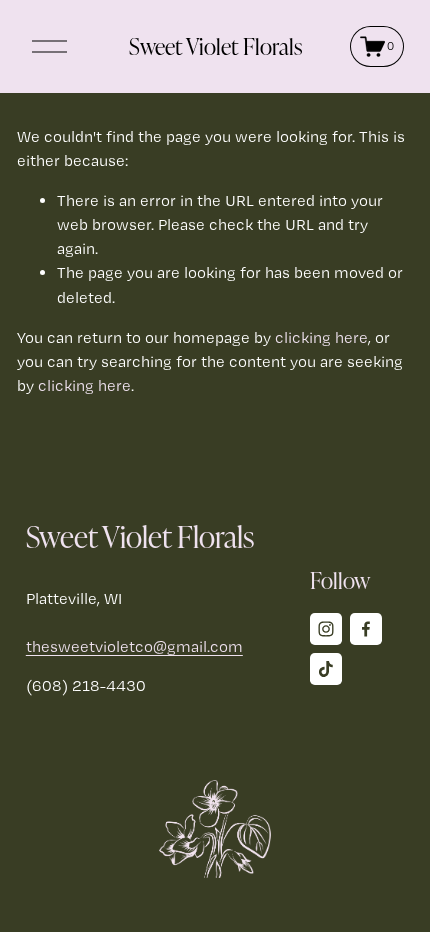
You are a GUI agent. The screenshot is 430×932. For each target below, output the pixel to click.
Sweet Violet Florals (215, 46)
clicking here (321, 337)
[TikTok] (326, 669)
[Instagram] (326, 629)
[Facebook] (366, 629)
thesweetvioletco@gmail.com (134, 646)
